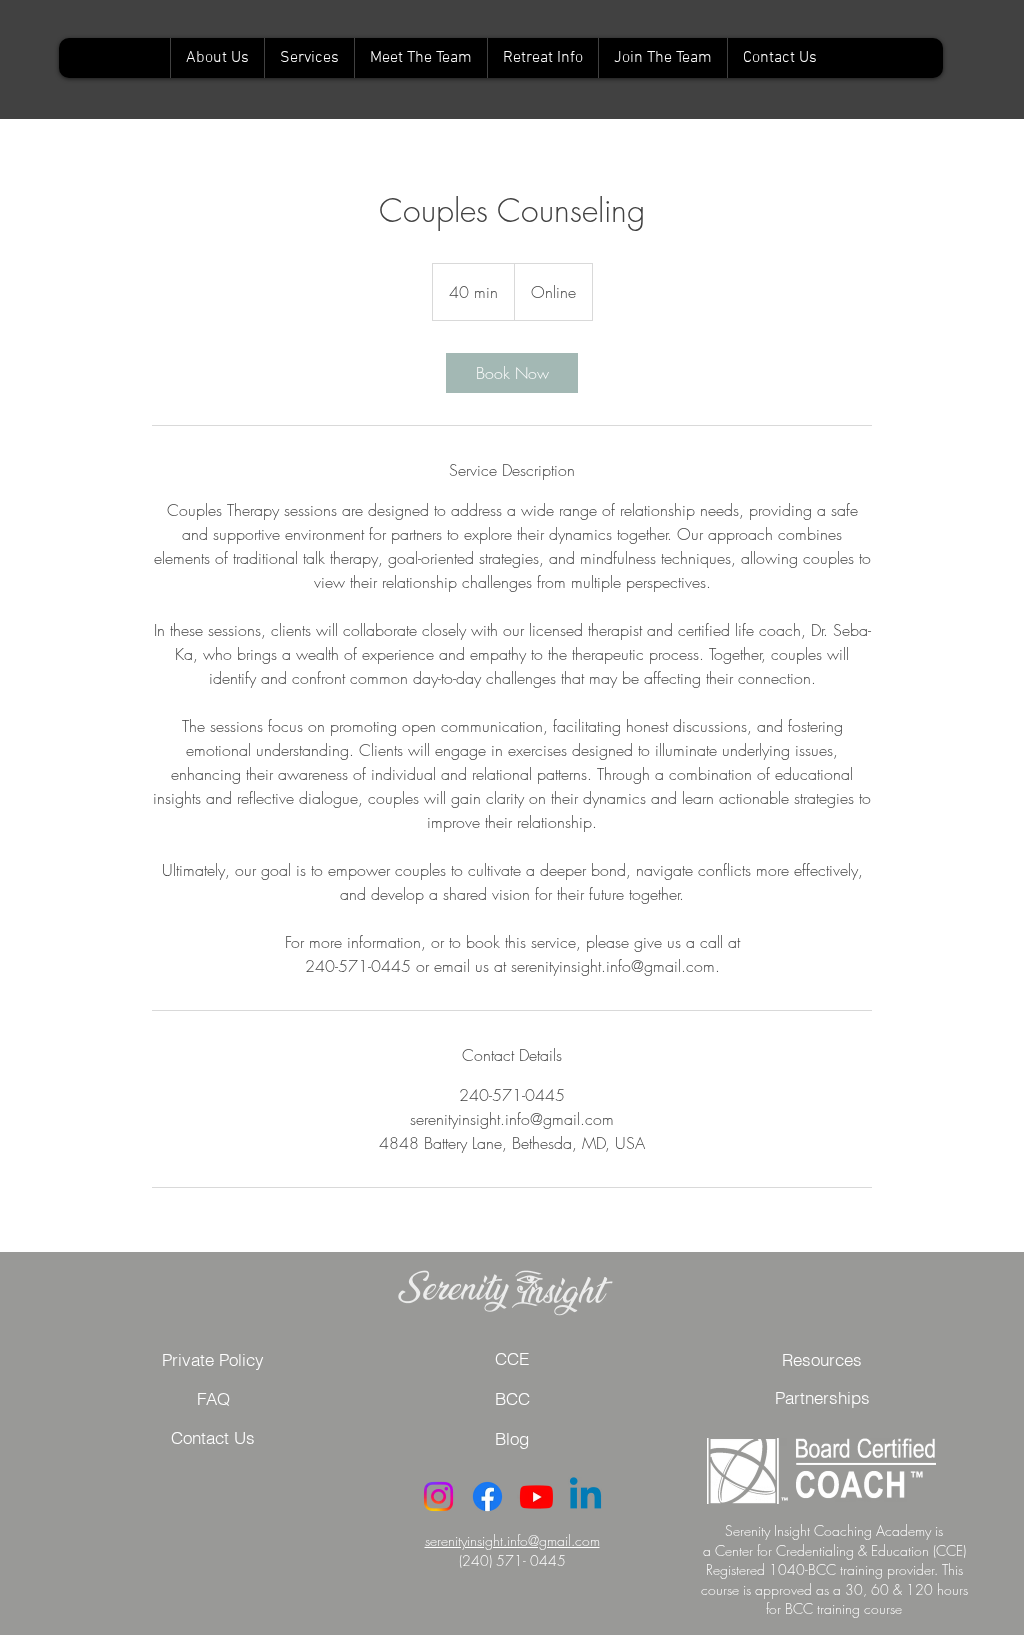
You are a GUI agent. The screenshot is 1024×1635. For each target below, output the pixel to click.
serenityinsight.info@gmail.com (512, 1540)
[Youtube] (536, 1496)
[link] (512, 373)
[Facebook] (487, 1496)
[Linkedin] (585, 1496)
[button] (213, 1399)
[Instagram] (438, 1496)
